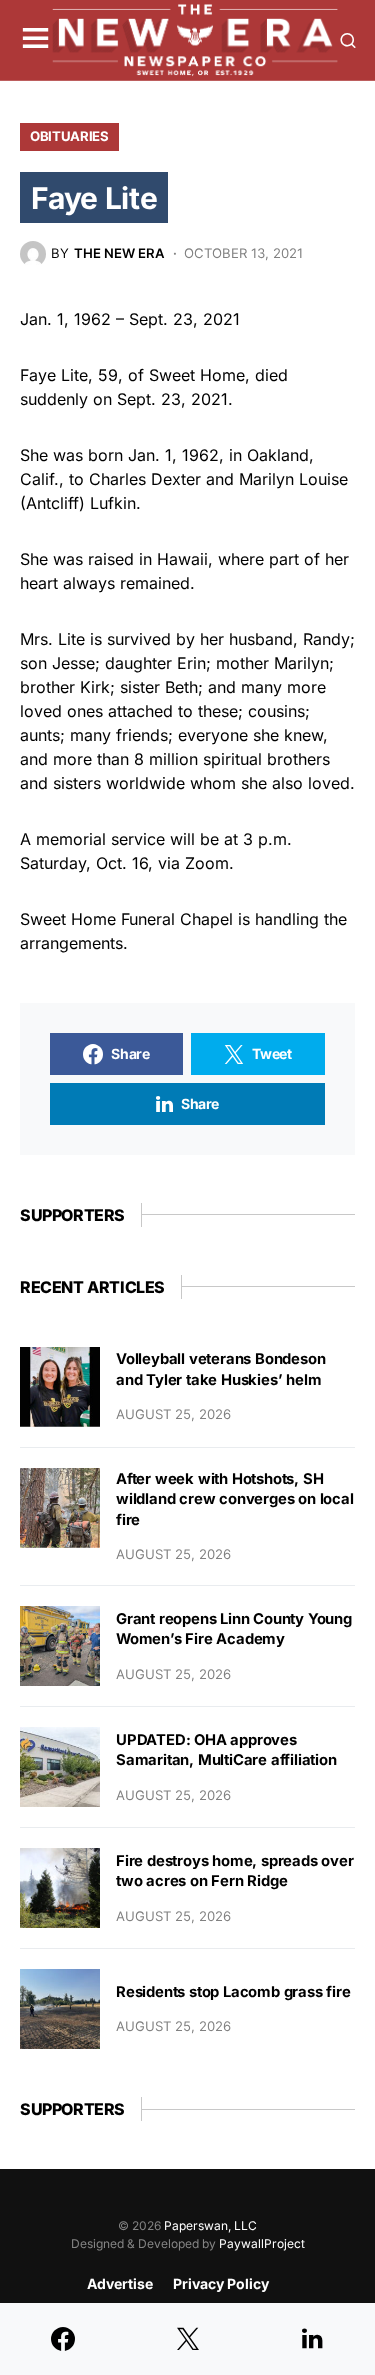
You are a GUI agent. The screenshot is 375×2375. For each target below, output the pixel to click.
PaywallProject (262, 2243)
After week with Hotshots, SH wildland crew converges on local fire (235, 1499)
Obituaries (69, 136)
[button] (35, 40)
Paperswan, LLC (210, 2225)
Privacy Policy (221, 2283)
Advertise (120, 2283)
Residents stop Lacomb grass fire (233, 1992)
